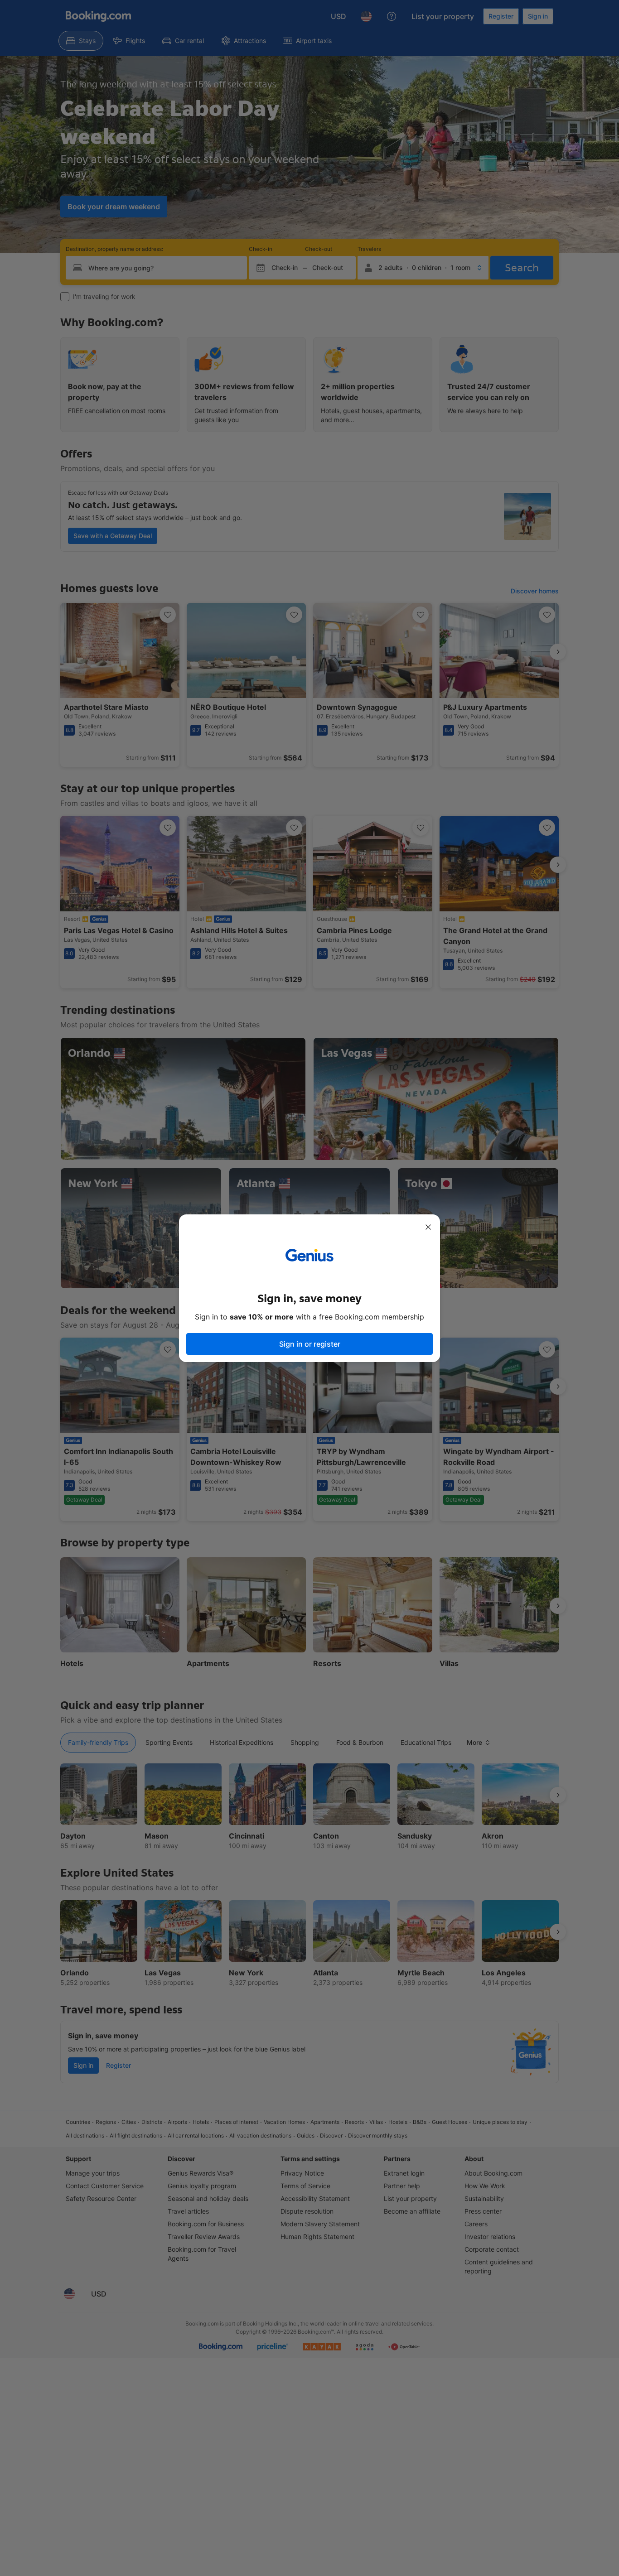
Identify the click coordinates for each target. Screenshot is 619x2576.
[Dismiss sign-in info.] (428, 1227)
